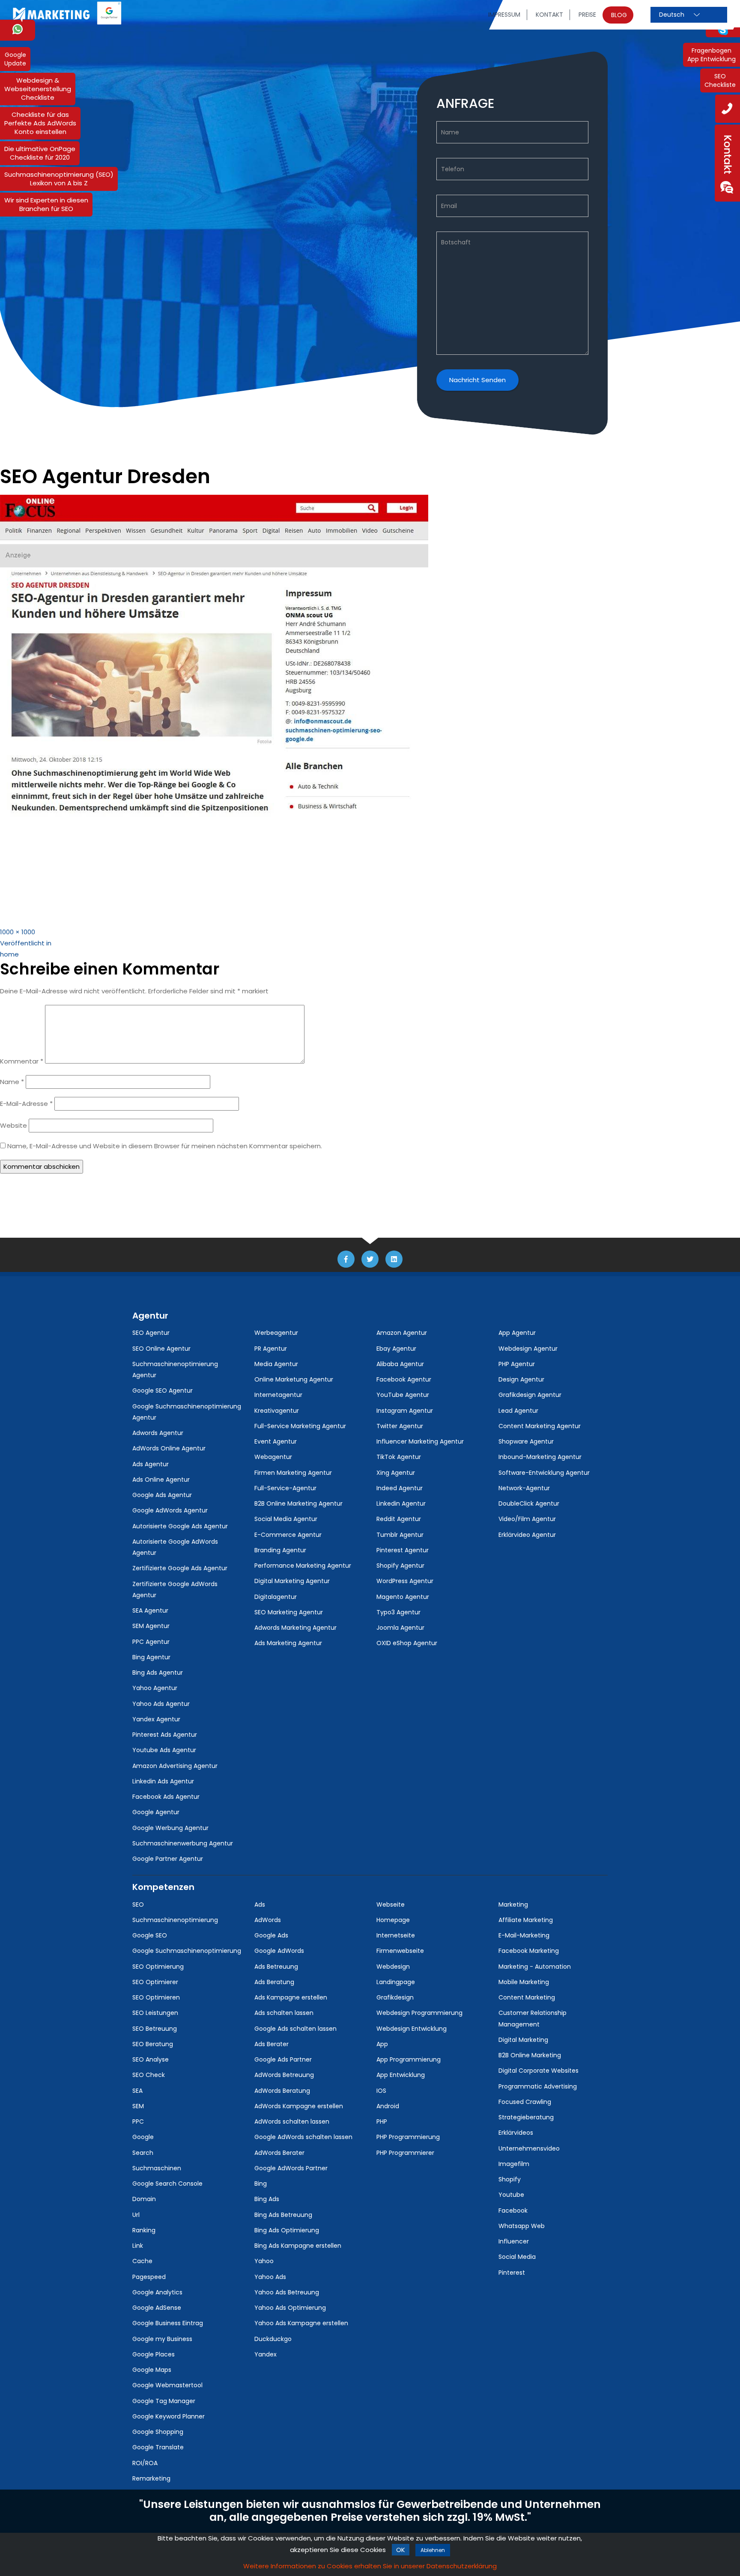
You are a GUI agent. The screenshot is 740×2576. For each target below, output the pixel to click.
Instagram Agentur (405, 1411)
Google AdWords (279, 1951)
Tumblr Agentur (400, 1535)
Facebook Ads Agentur (166, 1797)
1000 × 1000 (18, 932)
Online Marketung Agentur (294, 1379)
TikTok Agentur (399, 1457)
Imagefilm (514, 2164)
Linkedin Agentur (401, 1503)
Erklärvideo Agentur (527, 1535)
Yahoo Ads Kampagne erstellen (301, 2323)
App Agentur (517, 1333)
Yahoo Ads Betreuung (287, 2292)
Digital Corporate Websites (539, 2071)
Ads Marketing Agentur (288, 1643)
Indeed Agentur (400, 1488)
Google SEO (150, 1935)
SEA (137, 2091)
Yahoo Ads (270, 2277)
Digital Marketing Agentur (292, 1581)
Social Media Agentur (286, 1519)
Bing (261, 2184)
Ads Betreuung (276, 1967)
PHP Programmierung (408, 2137)
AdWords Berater (279, 2153)
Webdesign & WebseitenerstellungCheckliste (38, 89)
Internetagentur (278, 1395)
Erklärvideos (516, 2133)
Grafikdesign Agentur (530, 1395)
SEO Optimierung (158, 1967)
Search (143, 2153)
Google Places (154, 2354)
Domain (144, 2199)
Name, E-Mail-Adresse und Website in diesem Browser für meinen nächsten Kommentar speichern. (165, 1146)
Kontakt (549, 15)
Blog (619, 15)
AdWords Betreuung (284, 2075)
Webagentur (273, 1457)
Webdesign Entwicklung (412, 2029)
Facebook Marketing (529, 1951)
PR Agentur (271, 1349)
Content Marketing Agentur (540, 1426)
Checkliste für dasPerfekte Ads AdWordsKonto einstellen (40, 123)
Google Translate (158, 2447)
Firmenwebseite (400, 1951)
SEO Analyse (151, 2059)
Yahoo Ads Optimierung (290, 2308)
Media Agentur (276, 1364)
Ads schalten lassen (284, 2013)
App (382, 2044)
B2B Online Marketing (530, 2055)
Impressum (504, 15)
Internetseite (396, 1935)
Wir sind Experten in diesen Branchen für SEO (46, 204)
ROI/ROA (145, 2463)
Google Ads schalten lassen (295, 2029)
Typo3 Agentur (398, 1612)
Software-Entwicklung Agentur (544, 1473)
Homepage (393, 1920)
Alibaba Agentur (400, 1364)
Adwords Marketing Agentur (295, 1628)
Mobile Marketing (524, 1982)
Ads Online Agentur (161, 1480)
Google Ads (271, 1935)
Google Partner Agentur (168, 1859)
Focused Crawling (525, 2102)
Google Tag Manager (164, 2401)
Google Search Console (167, 2184)
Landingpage (396, 1982)
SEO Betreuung (155, 2029)
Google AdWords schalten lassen (303, 2137)
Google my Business (162, 2339)
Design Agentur (521, 1379)
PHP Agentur (517, 1364)
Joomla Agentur (400, 1628)
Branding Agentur (280, 1550)
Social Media (517, 2257)
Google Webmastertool (167, 2385)
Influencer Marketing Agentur (420, 1441)
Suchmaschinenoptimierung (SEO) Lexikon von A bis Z (59, 179)
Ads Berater (272, 2044)
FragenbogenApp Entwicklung (712, 55)
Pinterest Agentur (403, 1550)
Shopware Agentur (526, 1441)
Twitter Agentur (400, 1426)
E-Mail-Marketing (524, 1935)
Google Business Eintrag (168, 2323)
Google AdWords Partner (291, 2168)
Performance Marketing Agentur (303, 1566)
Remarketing (151, 2478)
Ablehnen (433, 2550)
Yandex (266, 2354)
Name (12, 1082)
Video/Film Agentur (527, 1519)
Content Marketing (527, 1997)
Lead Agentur (518, 1411)
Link (138, 2246)
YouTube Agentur (403, 1395)
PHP (382, 2121)
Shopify (510, 2179)
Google (143, 2137)
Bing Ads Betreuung (283, 2215)
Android (388, 2106)
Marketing (513, 1905)
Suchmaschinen (157, 2168)
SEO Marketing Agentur (289, 1612)
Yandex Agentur (156, 1719)
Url (136, 2215)
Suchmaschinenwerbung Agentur (183, 1843)
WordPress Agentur (405, 1581)
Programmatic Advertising (538, 2086)
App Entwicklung (401, 2075)
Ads (260, 1905)
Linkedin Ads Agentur (163, 1781)
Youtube (511, 2195)
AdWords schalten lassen (292, 2121)
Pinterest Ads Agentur (165, 1735)
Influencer (514, 2241)
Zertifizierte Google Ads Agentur (180, 1568)
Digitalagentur (276, 1597)
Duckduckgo (273, 2339)
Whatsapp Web (522, 2226)
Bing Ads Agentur (158, 1673)
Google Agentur (156, 1812)
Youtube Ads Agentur (164, 1750)
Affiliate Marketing (526, 1920)
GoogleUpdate (15, 59)
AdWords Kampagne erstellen (299, 2106)
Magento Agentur (403, 1597)
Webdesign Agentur (528, 1349)
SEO (138, 1905)
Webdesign (393, 1967)
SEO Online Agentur (161, 1349)
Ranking (144, 2230)
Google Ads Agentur (162, 1495)
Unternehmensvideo (529, 2148)
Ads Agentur (151, 1464)
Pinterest (512, 2273)
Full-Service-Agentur (285, 1488)
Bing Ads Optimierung (287, 2230)
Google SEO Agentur (163, 1391)
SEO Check (149, 2075)
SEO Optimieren (156, 1997)
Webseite (391, 1905)
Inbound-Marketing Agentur (540, 1457)
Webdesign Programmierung (419, 2013)
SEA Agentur (150, 1610)
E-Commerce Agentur (288, 1535)
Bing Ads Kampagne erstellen (298, 2246)
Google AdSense (157, 2308)
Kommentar (22, 1061)
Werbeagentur (276, 1333)
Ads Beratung (274, 1982)
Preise (587, 15)
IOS (381, 2091)
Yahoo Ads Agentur (161, 1704)
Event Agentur (276, 1441)
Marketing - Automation (535, 1967)
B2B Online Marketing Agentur (298, 1503)
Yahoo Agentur (155, 1688)
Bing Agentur (151, 1657)
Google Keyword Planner (169, 2416)
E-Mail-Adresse (26, 1104)
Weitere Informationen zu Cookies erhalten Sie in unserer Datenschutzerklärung (370, 2566)
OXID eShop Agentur (407, 1643)
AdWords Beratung (282, 2091)
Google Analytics (157, 2292)
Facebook (513, 2211)
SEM (138, 2106)
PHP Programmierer (405, 2153)
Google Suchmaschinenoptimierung (187, 1951)
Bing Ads (267, 2199)
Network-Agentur (524, 1488)
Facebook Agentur (404, 1379)
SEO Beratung (153, 2044)
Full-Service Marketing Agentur (300, 1426)
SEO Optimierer (155, 1982)
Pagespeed (149, 2277)
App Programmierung (409, 2059)
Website (13, 1125)
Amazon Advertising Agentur (175, 1766)
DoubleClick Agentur (529, 1503)
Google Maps (152, 2370)
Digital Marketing (523, 2040)
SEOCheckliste (720, 80)
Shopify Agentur (400, 1566)
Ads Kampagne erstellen (291, 1997)
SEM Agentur (151, 1626)
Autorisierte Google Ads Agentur (180, 1526)
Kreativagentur (277, 1411)
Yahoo (264, 2261)
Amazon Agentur (402, 1333)
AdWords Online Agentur (169, 1448)
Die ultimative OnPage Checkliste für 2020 (40, 153)
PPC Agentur (151, 1642)
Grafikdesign (395, 1997)
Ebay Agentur (396, 1349)
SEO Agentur (151, 1333)
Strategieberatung (526, 2117)
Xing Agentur (396, 1473)
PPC (138, 2121)
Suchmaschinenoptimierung (175, 1920)
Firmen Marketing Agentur (293, 1473)
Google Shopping (158, 2432)
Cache (142, 2261)
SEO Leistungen (155, 2013)
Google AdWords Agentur (170, 1510)
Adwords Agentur (158, 1433)
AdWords (268, 1920)
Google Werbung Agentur (170, 1828)
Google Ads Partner (283, 2059)
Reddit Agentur (399, 1519)
